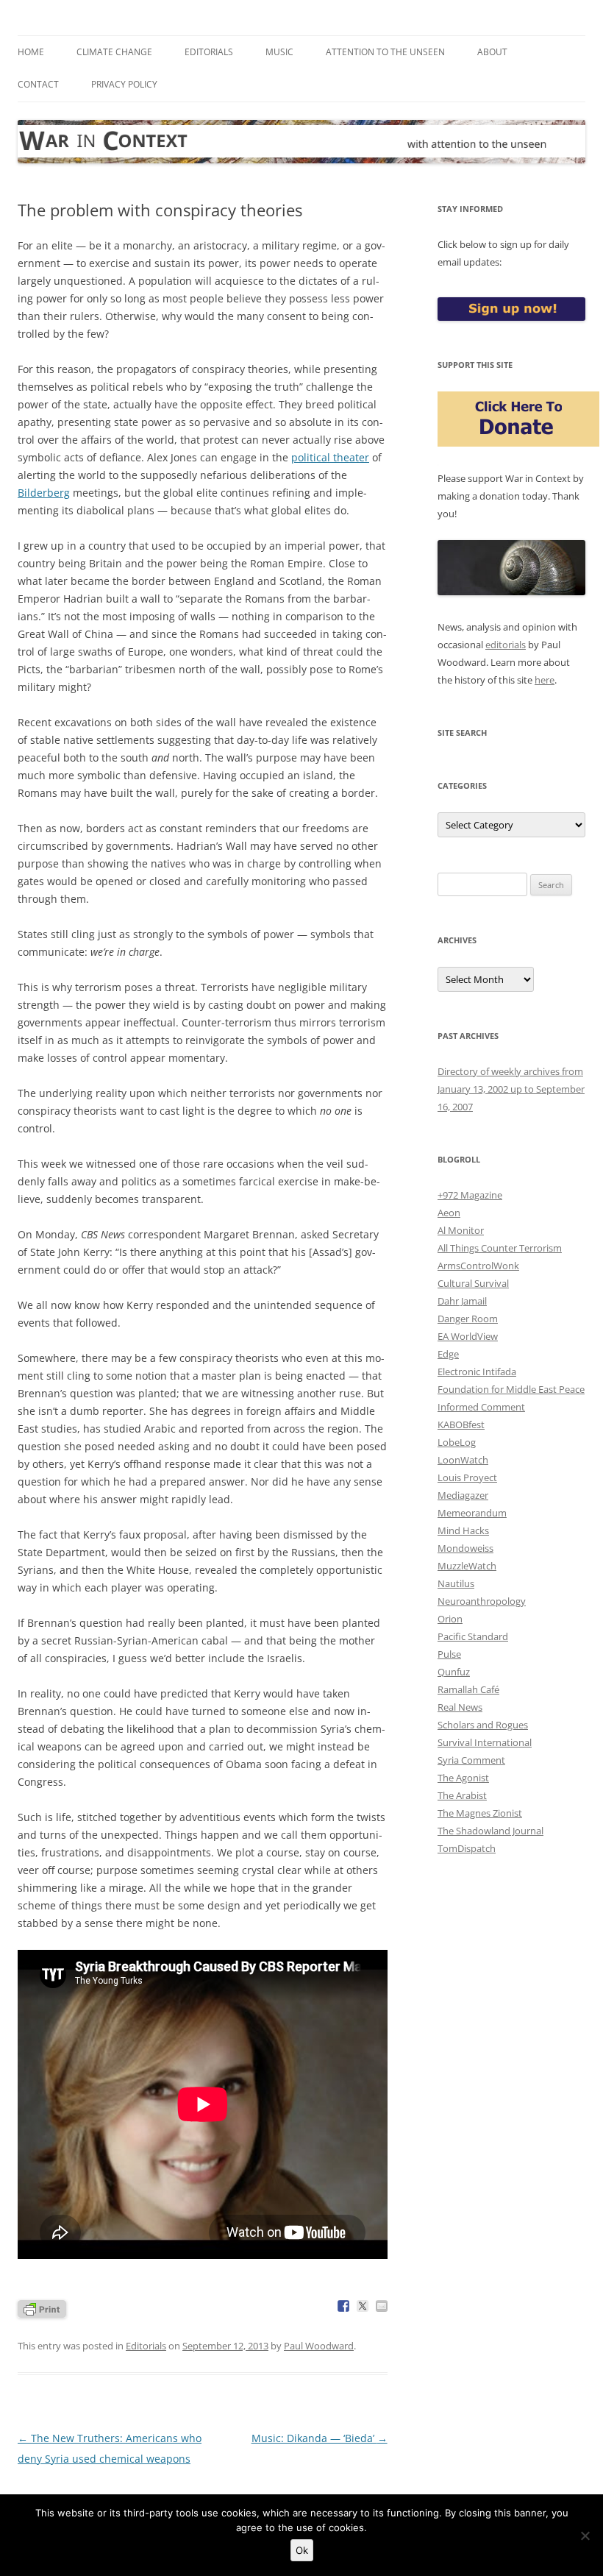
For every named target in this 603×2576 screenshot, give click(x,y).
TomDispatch (467, 1848)
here (545, 680)
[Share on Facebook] (343, 2306)
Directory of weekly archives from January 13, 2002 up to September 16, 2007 (511, 1089)
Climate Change (114, 52)
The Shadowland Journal (490, 1831)
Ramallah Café (468, 1689)
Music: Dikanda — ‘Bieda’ (320, 2438)
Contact (38, 84)
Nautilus (456, 1583)
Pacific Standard (473, 1636)
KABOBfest (461, 1424)
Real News (460, 1707)
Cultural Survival (473, 1283)
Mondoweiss (465, 1548)
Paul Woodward (319, 2346)
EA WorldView (468, 1336)
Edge (448, 1354)
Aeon (449, 1213)
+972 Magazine (470, 1195)
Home (31, 52)
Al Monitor (461, 1230)
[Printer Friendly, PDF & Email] (42, 2308)
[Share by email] (382, 2306)
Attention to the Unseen (385, 52)
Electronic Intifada (477, 1372)
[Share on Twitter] (363, 2306)
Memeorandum (472, 1513)
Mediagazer (463, 1495)
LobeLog (457, 1442)
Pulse (449, 1654)
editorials (506, 645)
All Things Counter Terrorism (500, 1248)
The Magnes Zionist (480, 1813)
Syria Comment (471, 1760)
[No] (585, 2536)
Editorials (209, 52)
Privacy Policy (124, 84)
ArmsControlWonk (478, 1266)
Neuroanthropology (482, 1601)
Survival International (485, 1742)
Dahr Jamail (462, 1301)
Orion (450, 1619)
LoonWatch (463, 1460)
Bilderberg (44, 493)
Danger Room (468, 1319)
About (492, 52)
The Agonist (463, 1778)
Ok (302, 2550)
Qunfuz (454, 1672)
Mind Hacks (463, 1530)
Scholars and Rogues (483, 1725)
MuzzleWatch (467, 1566)
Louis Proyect (467, 1477)
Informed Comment (481, 1407)
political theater (330, 457)
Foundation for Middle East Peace (511, 1389)
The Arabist (462, 1795)
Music (279, 52)
